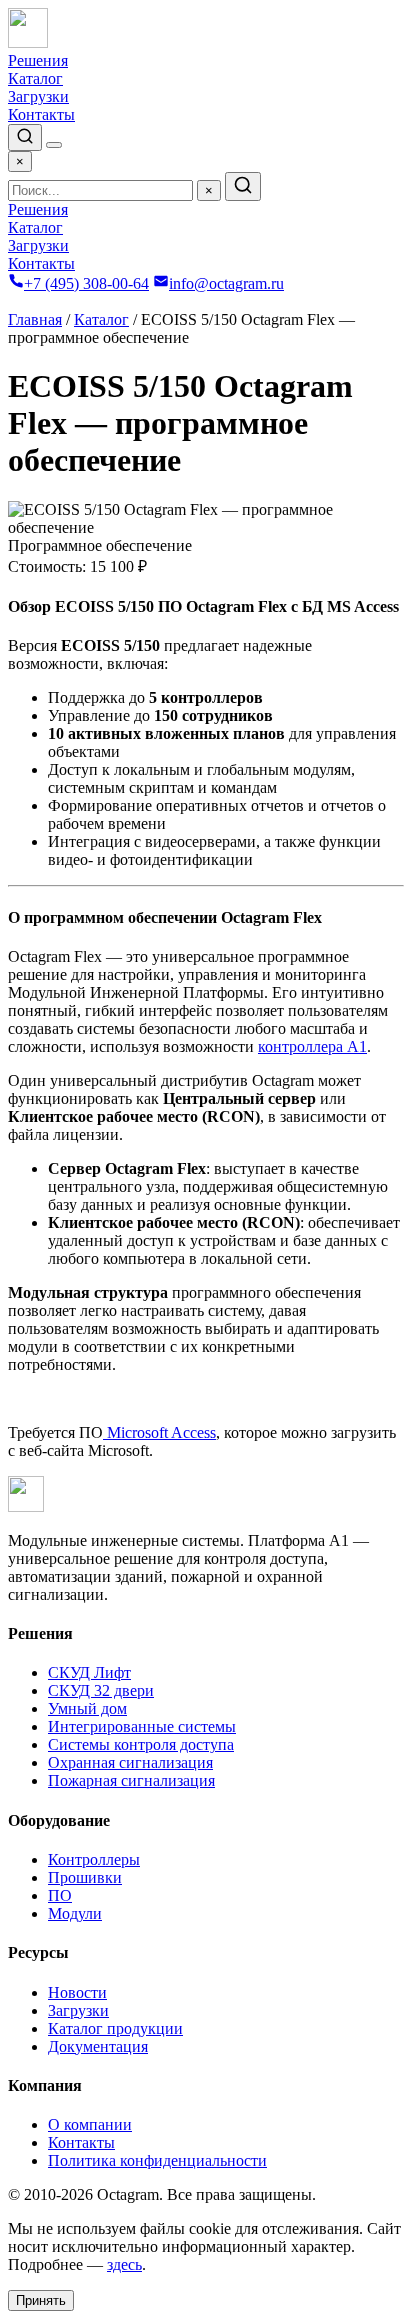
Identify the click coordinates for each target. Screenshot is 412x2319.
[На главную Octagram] (28, 42)
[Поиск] (25, 137)
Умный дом (87, 1708)
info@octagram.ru (226, 283)
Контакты (41, 114)
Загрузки (38, 96)
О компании (90, 2124)
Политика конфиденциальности (157, 2160)
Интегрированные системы (142, 1726)
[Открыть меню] (54, 145)
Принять (41, 2300)
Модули (75, 1913)
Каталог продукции (115, 2028)
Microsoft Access (159, 1432)
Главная (35, 319)
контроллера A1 (312, 1046)
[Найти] (243, 186)
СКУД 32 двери (101, 1690)
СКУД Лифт (89, 1672)
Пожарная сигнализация (131, 1780)
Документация (98, 2046)
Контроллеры (94, 1859)
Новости (77, 1992)
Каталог (35, 78)
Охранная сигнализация (130, 1762)
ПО (60, 1895)
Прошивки (85, 1877)
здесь (124, 2264)
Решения (38, 60)
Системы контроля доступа (141, 1744)
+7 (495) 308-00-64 (86, 283)
